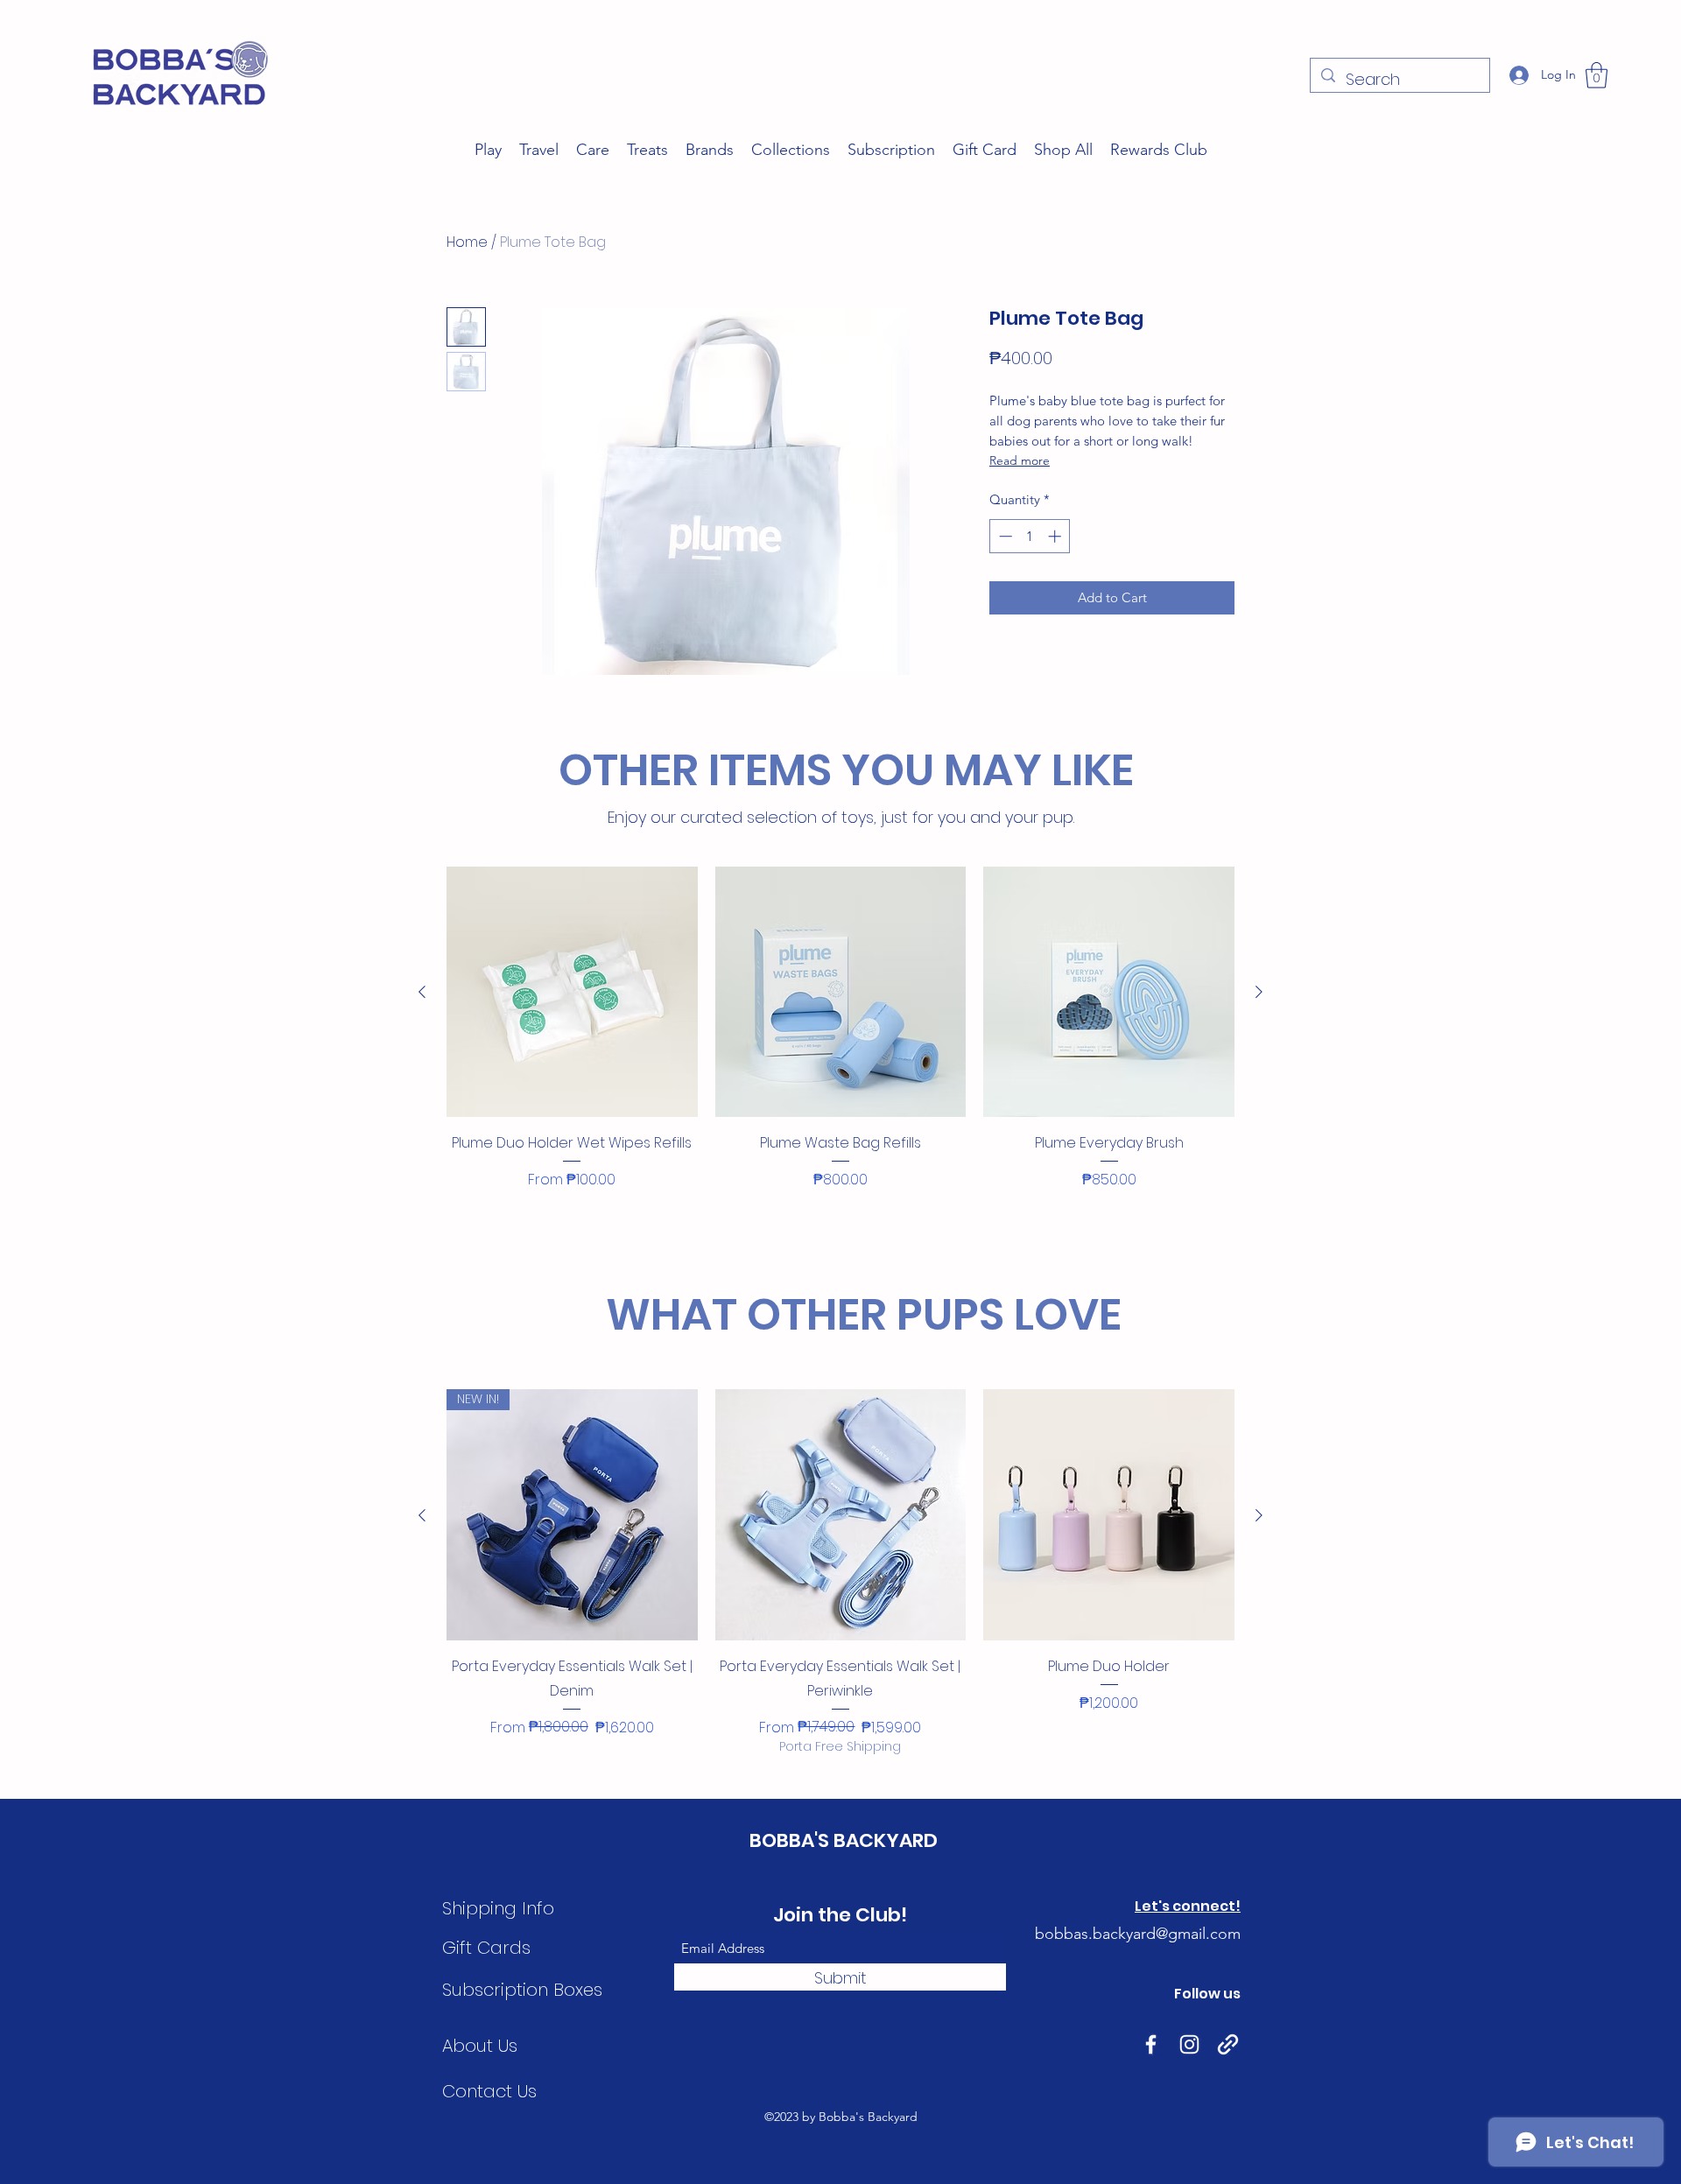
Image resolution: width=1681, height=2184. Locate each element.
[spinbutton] (1030, 536)
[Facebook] (1151, 2044)
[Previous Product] (422, 992)
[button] (1597, 75)
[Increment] (1056, 536)
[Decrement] (1004, 536)
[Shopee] (1228, 2044)
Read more (1020, 460)
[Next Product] (1259, 992)
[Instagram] (1189, 2044)
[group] (840, 1053)
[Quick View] (572, 992)
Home (467, 242)
